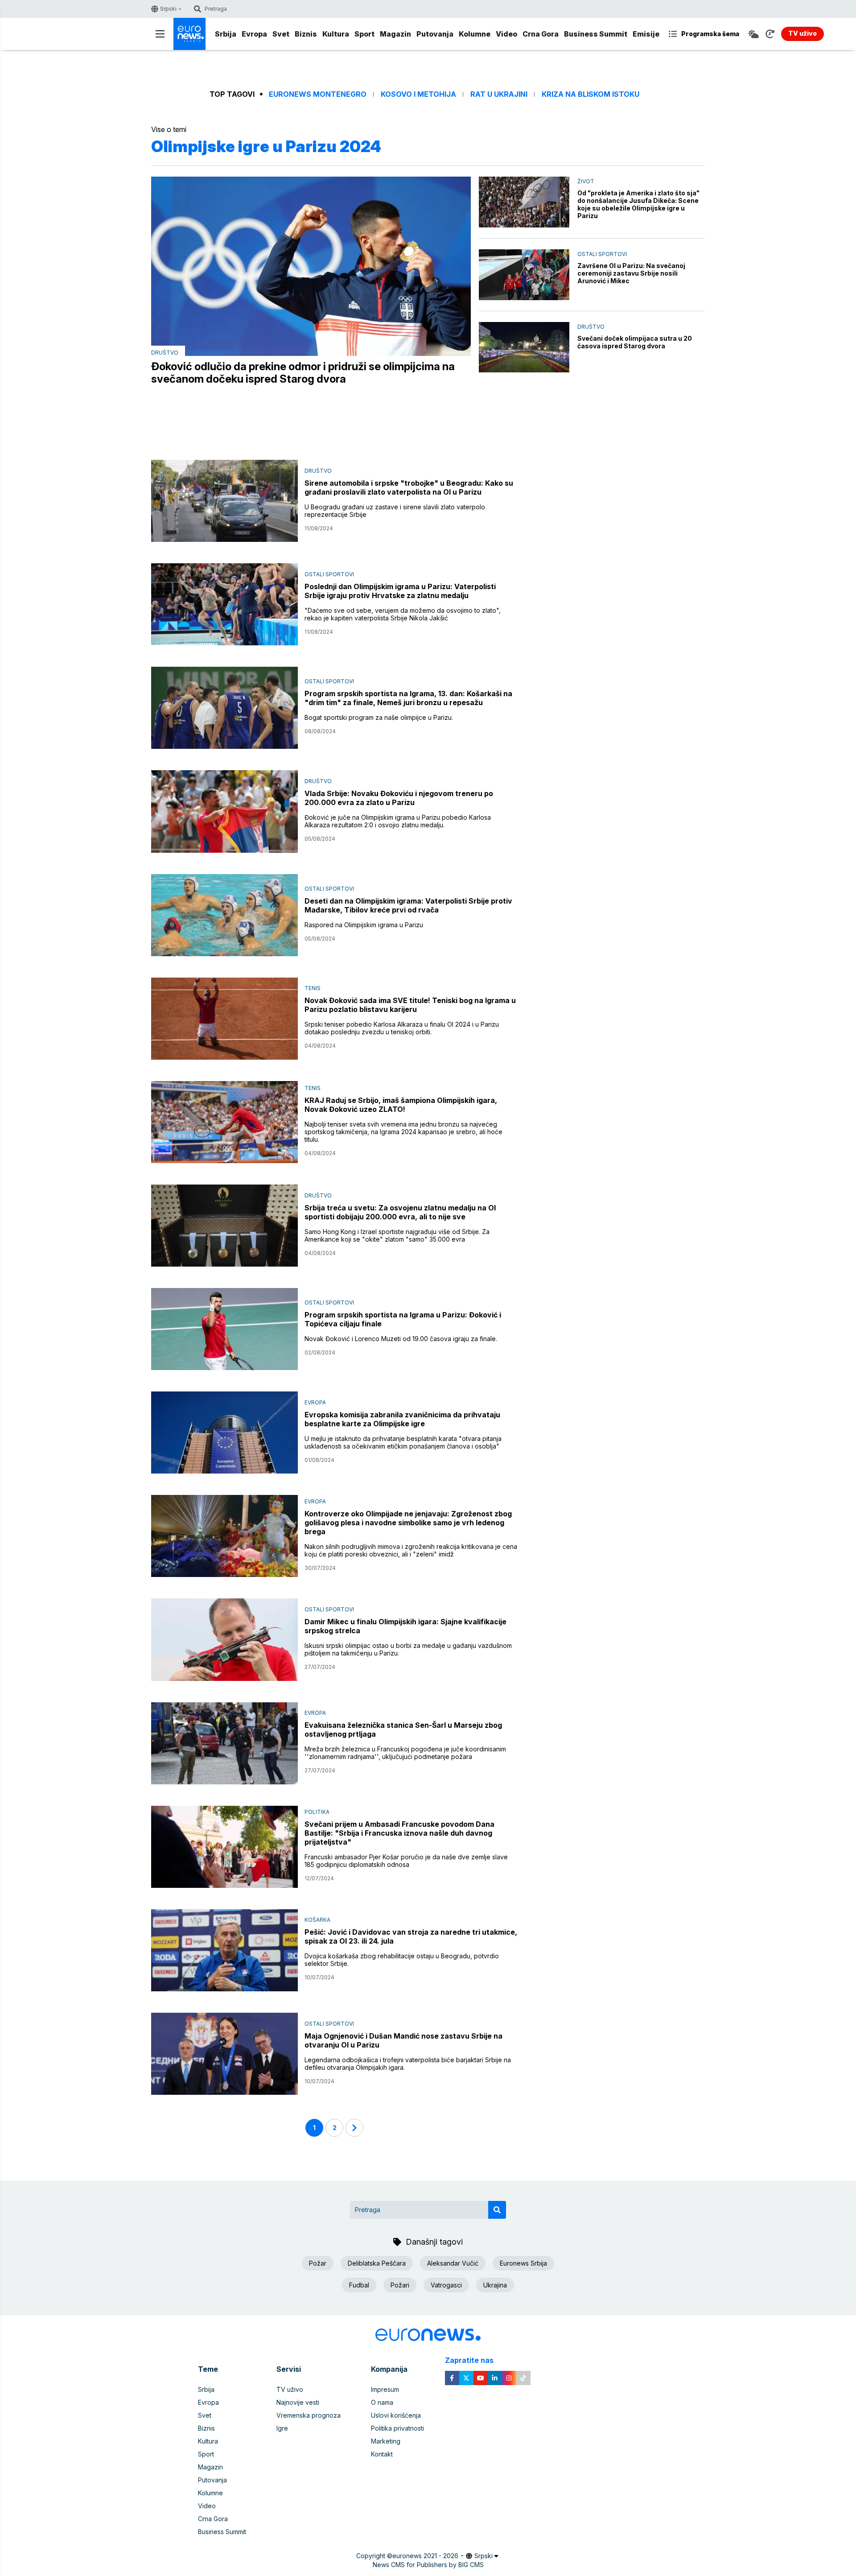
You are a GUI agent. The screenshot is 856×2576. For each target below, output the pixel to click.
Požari (400, 2285)
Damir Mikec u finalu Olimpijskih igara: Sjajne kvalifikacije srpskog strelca (405, 1626)
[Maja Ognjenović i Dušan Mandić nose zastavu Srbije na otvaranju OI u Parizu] (224, 2054)
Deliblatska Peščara (377, 2263)
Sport (364, 34)
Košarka (317, 1920)
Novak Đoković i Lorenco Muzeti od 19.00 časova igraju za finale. (401, 1339)
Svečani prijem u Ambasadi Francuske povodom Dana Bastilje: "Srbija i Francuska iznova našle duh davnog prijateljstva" (399, 1833)
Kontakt (382, 2454)
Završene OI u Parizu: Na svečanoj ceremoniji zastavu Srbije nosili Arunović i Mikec (631, 273)
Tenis (313, 988)
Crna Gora (541, 34)
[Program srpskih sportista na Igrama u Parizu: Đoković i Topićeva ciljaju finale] (224, 1329)
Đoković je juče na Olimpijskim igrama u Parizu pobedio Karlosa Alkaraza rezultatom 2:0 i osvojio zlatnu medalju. (398, 821)
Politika (317, 1812)
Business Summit (596, 34)
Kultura (336, 34)
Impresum (385, 2389)
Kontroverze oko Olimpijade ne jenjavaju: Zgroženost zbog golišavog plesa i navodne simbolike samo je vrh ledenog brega (408, 1523)
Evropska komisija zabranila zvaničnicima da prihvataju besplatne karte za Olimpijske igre (402, 1419)
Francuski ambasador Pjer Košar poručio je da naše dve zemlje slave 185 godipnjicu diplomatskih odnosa (406, 1861)
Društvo (165, 353)
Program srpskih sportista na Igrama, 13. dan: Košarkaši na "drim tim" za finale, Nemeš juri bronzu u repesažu (408, 698)
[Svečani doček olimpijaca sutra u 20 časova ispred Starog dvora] (524, 347)
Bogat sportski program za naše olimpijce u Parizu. (379, 717)
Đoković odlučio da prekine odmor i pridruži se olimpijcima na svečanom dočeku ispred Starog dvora (303, 373)
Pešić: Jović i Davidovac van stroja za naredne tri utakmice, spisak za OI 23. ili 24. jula (411, 1936)
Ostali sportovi (602, 254)
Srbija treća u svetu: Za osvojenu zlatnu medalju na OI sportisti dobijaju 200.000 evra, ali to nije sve (400, 1212)
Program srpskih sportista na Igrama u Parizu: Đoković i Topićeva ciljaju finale (403, 1319)
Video (506, 34)
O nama (382, 2402)
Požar (318, 2263)
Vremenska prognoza (309, 2415)
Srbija (226, 34)
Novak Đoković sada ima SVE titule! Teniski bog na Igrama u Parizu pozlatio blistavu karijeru (410, 1005)
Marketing (386, 2441)
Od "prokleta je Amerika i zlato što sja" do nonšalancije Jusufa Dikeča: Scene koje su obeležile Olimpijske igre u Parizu (638, 204)
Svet (281, 34)
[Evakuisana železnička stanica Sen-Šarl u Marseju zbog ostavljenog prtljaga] (224, 1743)
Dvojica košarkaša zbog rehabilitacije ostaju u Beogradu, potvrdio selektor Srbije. (402, 1960)
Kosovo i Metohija (418, 94)
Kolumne (475, 34)
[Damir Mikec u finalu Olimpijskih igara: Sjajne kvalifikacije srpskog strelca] (224, 1639)
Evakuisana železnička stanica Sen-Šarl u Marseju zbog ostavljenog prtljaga (403, 1730)
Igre (282, 2428)
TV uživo (290, 2389)
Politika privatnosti (397, 2428)
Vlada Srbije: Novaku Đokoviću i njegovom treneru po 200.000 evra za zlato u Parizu (399, 798)
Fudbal (359, 2285)
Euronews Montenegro (318, 94)
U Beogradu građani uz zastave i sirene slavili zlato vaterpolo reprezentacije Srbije (395, 511)
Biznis (306, 34)
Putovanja (435, 34)
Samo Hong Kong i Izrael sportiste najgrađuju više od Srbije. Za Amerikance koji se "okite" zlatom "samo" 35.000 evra (397, 1235)
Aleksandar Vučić (453, 2263)
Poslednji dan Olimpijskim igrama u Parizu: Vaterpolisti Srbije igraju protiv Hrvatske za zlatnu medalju (400, 591)
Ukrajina (495, 2285)
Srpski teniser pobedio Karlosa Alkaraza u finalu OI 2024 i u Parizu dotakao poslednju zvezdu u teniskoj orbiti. (402, 1028)
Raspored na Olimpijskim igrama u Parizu (364, 925)
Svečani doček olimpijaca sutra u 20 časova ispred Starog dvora (635, 342)
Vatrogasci (446, 2285)
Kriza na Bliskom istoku (591, 94)
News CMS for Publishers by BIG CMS (428, 2565)
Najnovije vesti (298, 2402)
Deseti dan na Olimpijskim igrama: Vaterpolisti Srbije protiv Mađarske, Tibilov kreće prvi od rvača (408, 905)
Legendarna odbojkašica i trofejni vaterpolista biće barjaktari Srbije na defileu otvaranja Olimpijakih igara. (408, 2064)
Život (586, 181)
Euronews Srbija (523, 2263)
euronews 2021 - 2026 (425, 2556)
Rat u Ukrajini (499, 94)
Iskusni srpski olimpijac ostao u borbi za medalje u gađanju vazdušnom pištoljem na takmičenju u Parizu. (408, 1649)
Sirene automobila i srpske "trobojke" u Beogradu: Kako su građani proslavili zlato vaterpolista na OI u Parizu (409, 487)
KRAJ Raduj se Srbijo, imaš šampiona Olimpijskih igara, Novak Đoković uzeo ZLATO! (401, 1105)
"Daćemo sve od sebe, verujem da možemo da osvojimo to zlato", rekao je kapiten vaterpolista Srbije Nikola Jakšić (403, 614)
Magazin (395, 34)
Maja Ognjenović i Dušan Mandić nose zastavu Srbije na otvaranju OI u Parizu (403, 2040)
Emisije (646, 34)
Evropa (254, 34)
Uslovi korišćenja (396, 2415)
